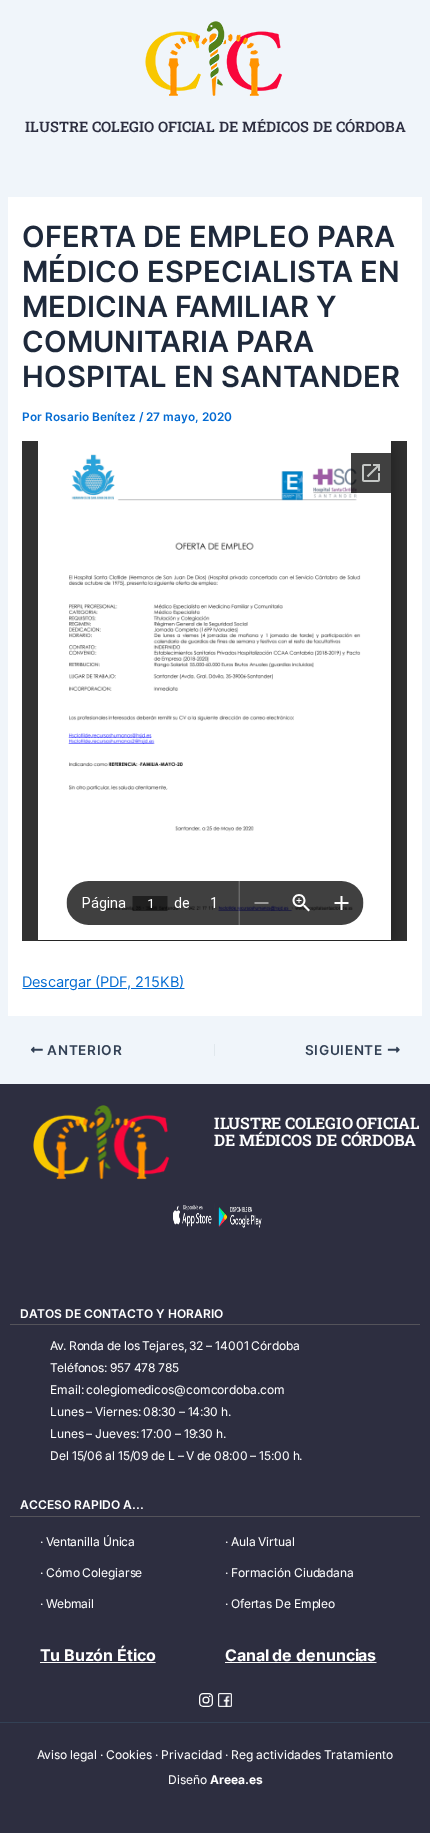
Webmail (70, 1603)
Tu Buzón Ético (98, 1655)
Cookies (129, 1754)
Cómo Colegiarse (94, 1572)
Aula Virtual (263, 1541)
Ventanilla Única (90, 1541)
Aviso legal (67, 1754)
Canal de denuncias (300, 1655)
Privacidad (191, 1754)
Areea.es (236, 1779)
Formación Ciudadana (292, 1572)
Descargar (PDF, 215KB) (103, 982)
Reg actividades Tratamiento (312, 1754)
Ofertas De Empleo (283, 1603)
